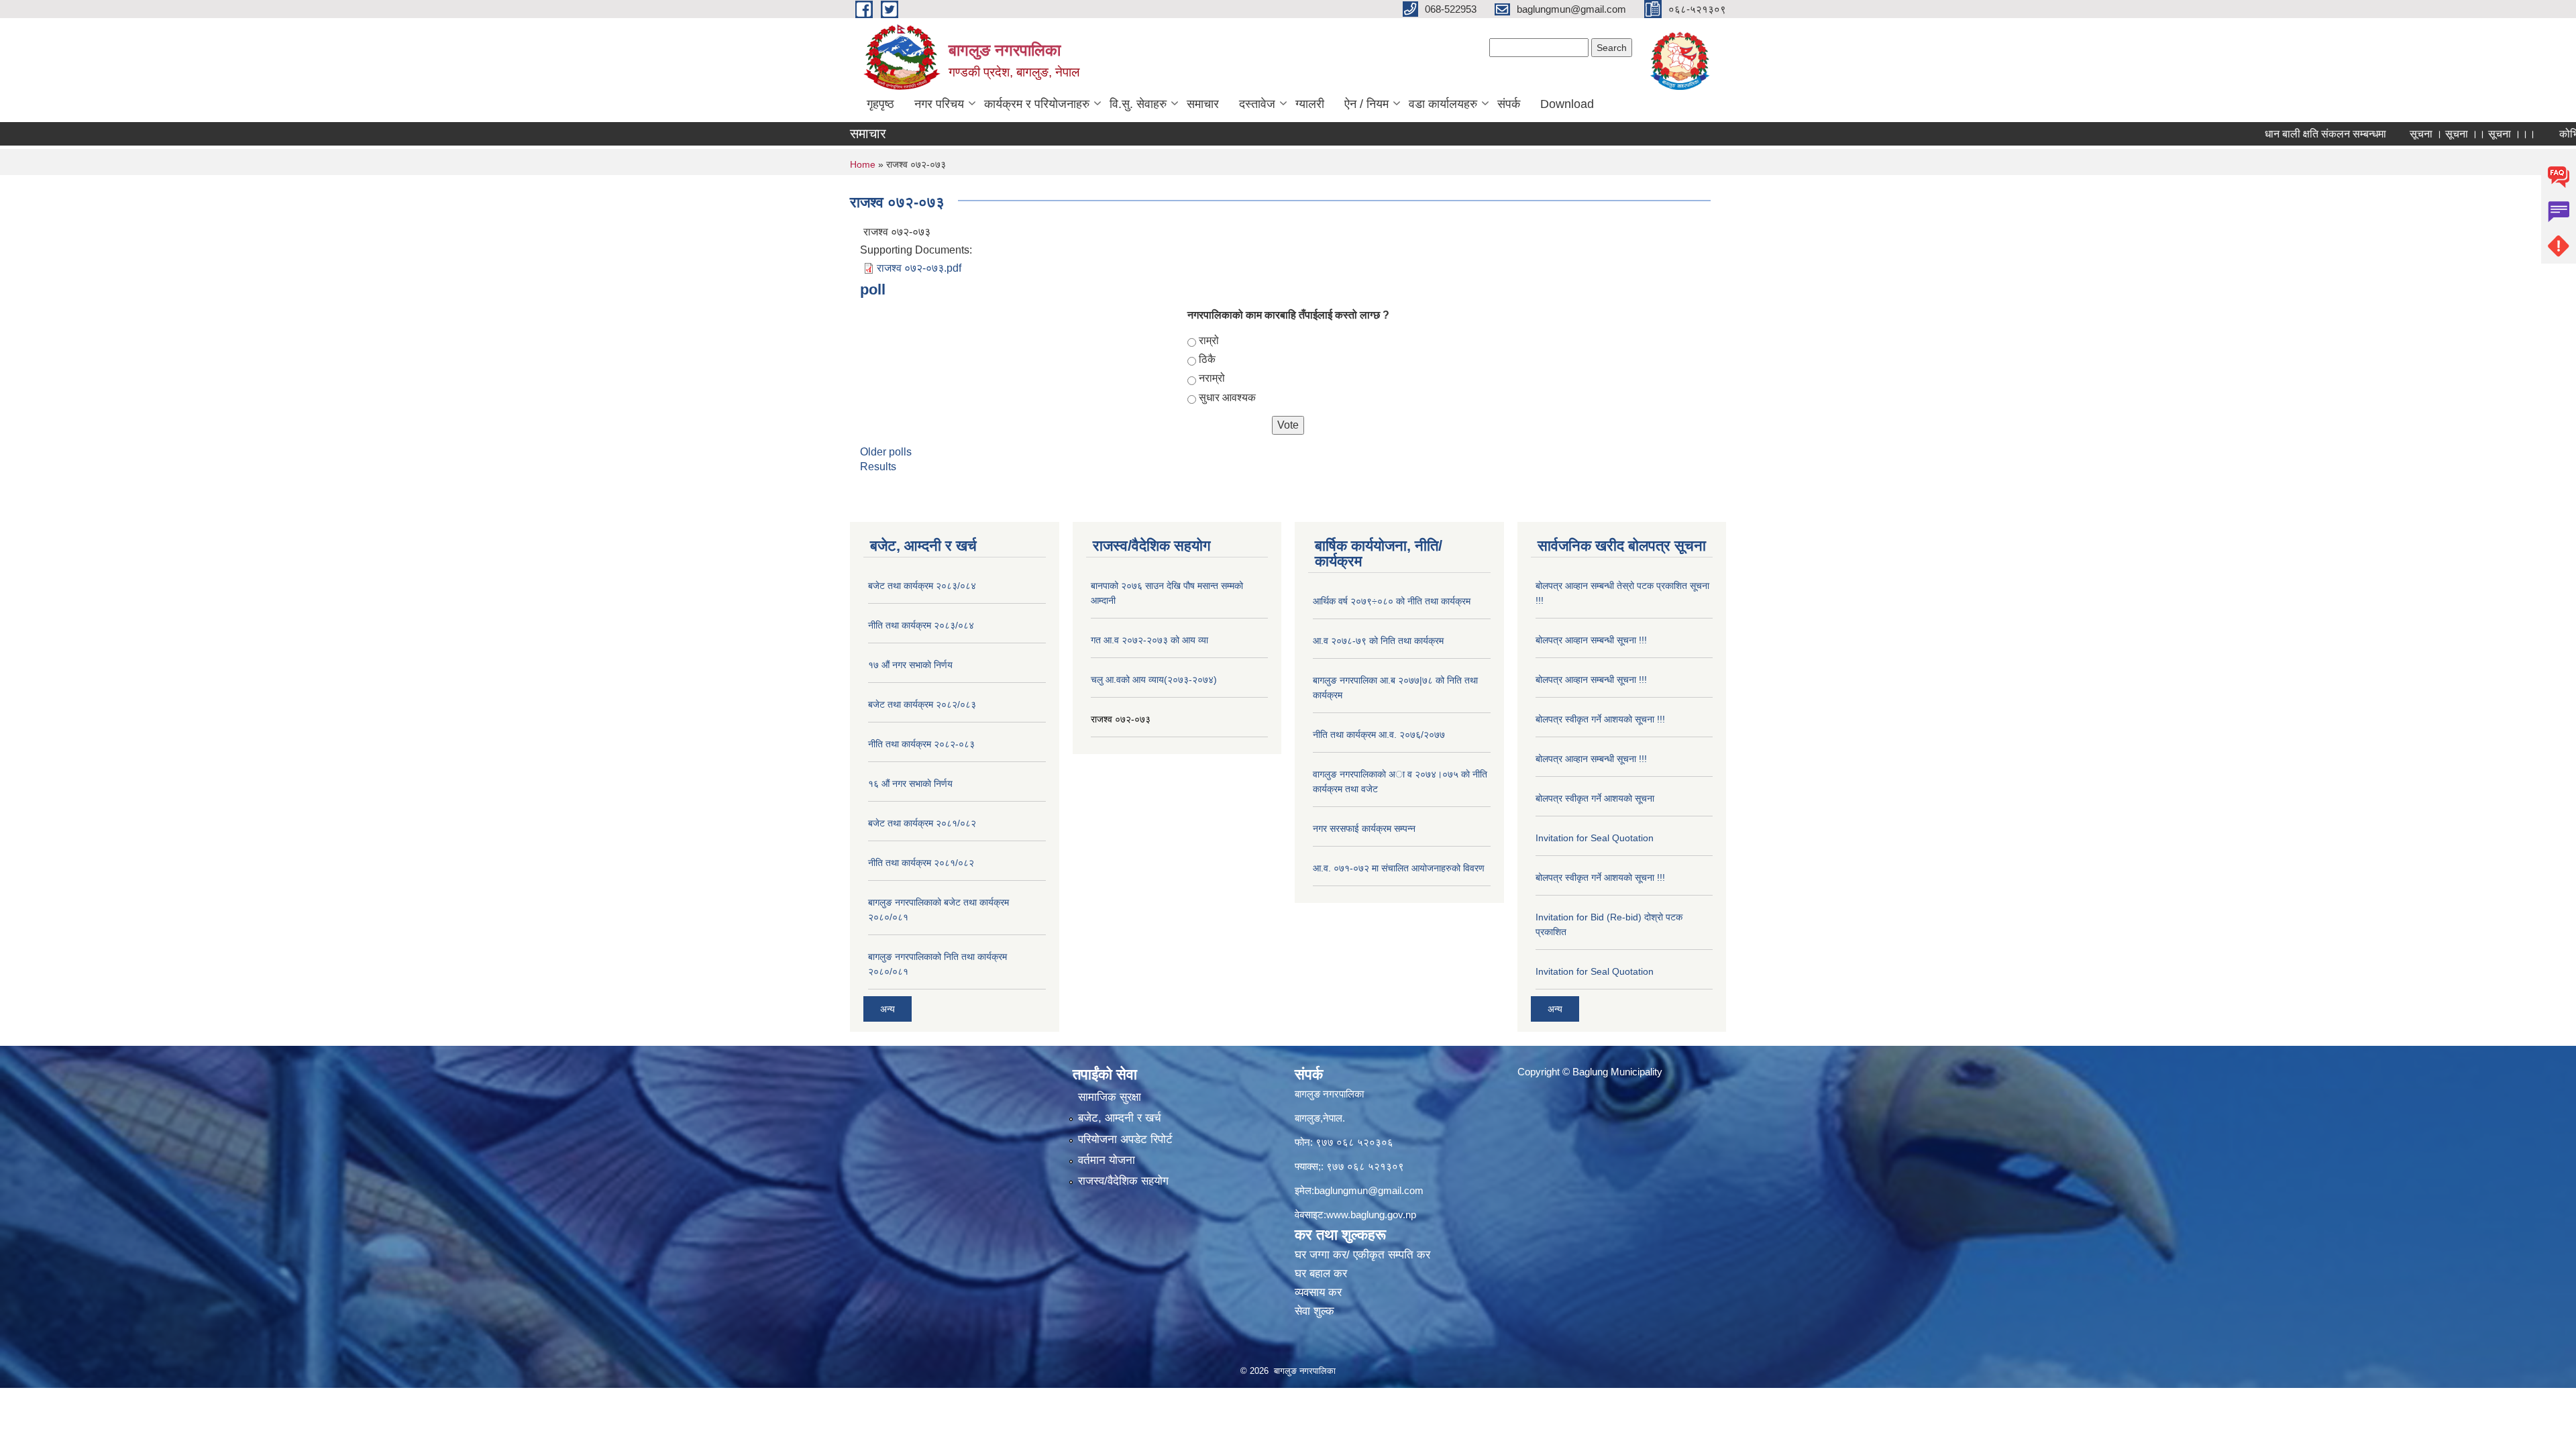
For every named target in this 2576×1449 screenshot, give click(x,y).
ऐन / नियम (1366, 104)
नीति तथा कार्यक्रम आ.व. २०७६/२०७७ (1379, 735)
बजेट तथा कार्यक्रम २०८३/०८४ (922, 586)
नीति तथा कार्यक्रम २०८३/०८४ (921, 625)
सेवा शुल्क (1314, 1311)
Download (1567, 104)
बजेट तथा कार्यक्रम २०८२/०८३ (922, 704)
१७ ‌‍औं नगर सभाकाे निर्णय (910, 665)
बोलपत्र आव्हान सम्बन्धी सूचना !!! (1591, 640)
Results (878, 467)
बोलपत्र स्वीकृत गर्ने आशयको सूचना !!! (1600, 719)
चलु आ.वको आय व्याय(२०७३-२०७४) (1154, 680)
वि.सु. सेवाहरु (1138, 104)
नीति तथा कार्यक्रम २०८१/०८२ (921, 863)
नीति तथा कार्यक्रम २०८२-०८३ (921, 744)
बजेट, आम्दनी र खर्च (1120, 1118)
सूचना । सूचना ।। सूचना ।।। (2415, 134)
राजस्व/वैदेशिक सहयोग (1123, 1181)
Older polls (886, 452)
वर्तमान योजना (1107, 1160)
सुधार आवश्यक (1227, 397)
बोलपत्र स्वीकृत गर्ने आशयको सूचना (1595, 798)
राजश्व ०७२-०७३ (1121, 719)
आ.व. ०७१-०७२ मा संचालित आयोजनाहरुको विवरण (1399, 868)
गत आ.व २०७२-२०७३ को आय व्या (1149, 640)
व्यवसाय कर (1318, 1292)
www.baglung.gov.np (1371, 1215)
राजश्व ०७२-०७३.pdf (919, 268)
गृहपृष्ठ (880, 104)
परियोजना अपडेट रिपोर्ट (1125, 1139)
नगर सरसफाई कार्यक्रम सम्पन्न (1364, 828)
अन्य (888, 1009)
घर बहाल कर (1321, 1274)
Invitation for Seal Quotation (1595, 838)
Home (863, 164)
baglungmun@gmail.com (1369, 1190)
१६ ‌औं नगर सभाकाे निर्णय (910, 784)
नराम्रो (1212, 378)
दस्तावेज (1257, 104)
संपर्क (1509, 104)
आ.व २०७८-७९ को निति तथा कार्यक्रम (1378, 641)
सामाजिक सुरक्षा (1110, 1097)
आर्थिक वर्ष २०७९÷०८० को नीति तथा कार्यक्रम (1392, 601)
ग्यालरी (1310, 104)
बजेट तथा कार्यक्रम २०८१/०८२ (922, 823)
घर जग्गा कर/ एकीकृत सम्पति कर (1362, 1255)
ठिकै (1207, 359)
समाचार (1203, 104)
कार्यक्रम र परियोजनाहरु (1037, 104)
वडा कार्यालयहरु (1443, 104)
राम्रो (1209, 340)
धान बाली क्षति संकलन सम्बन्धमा (2268, 134)
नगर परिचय (939, 104)
